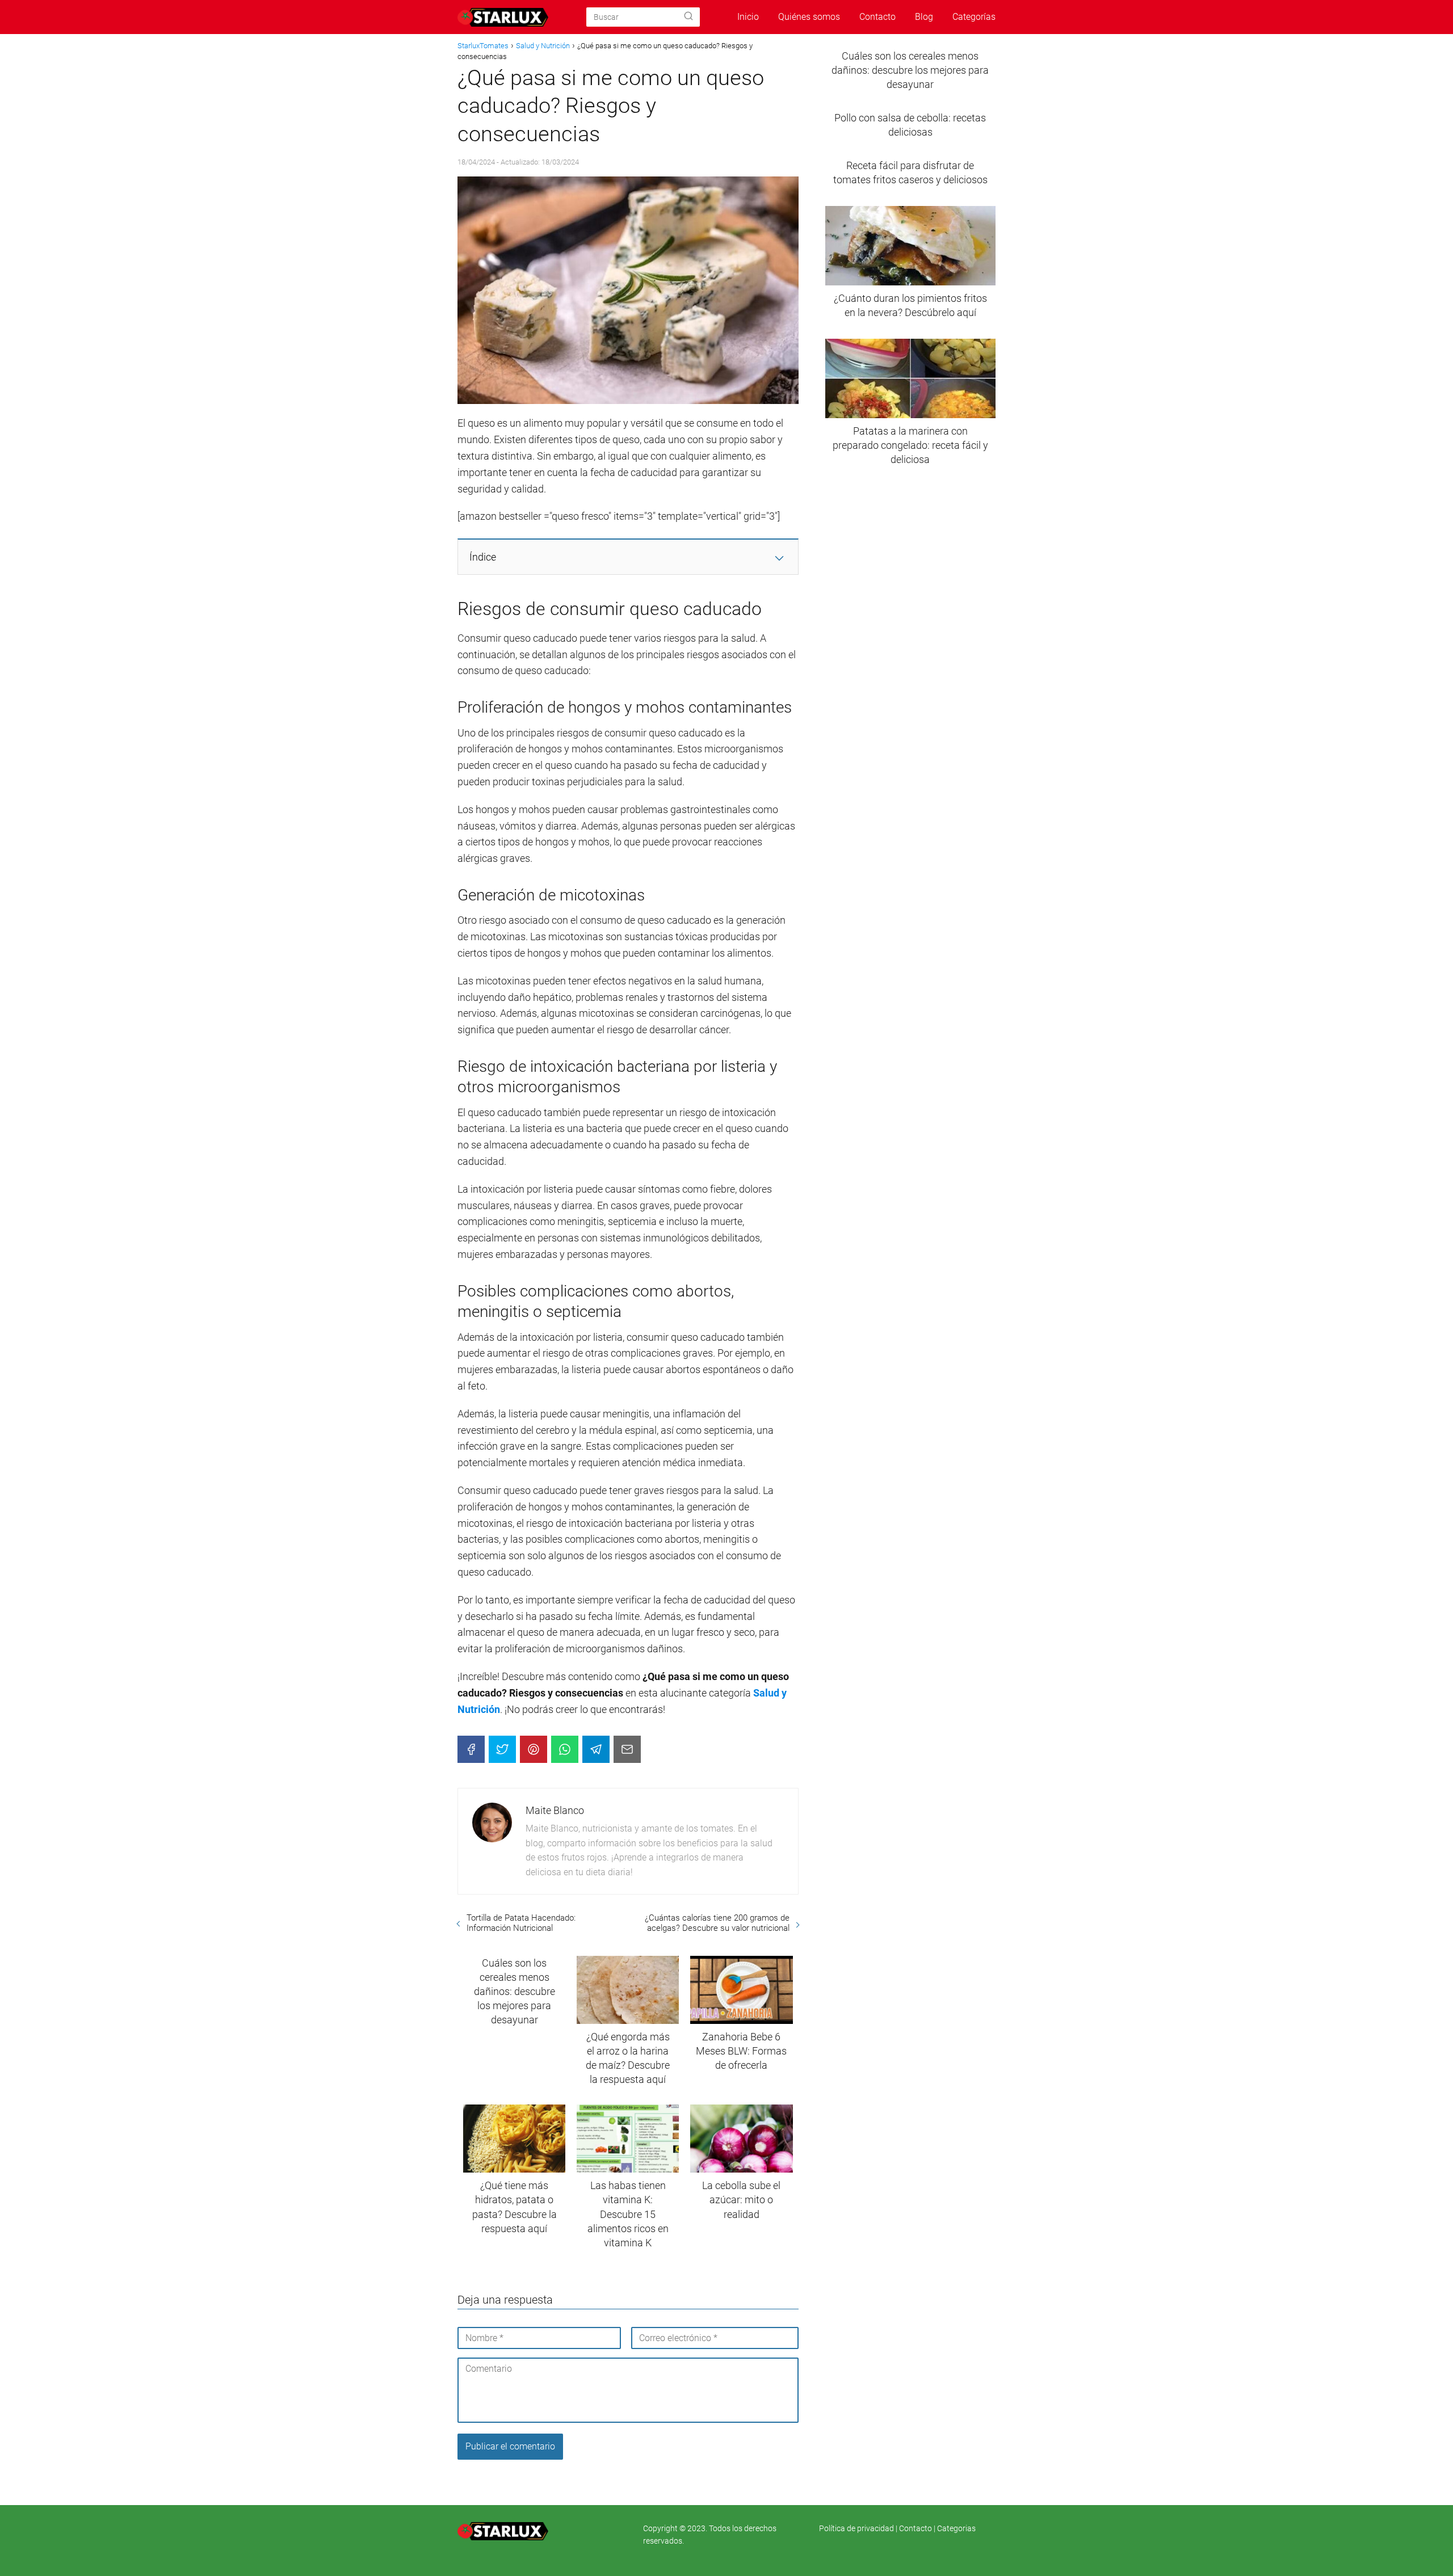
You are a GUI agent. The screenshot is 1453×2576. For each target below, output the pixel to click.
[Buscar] (688, 16)
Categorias (956, 2528)
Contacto (877, 17)
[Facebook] (471, 1749)
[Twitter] (502, 1749)
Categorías (974, 17)
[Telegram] (596, 1749)
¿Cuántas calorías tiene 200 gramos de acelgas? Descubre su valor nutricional (717, 1923)
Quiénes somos (809, 17)
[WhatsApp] (565, 1749)
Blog (924, 17)
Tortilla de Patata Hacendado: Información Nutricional (521, 1923)
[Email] (627, 1749)
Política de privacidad (857, 2528)
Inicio (748, 17)
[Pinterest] (534, 1749)
